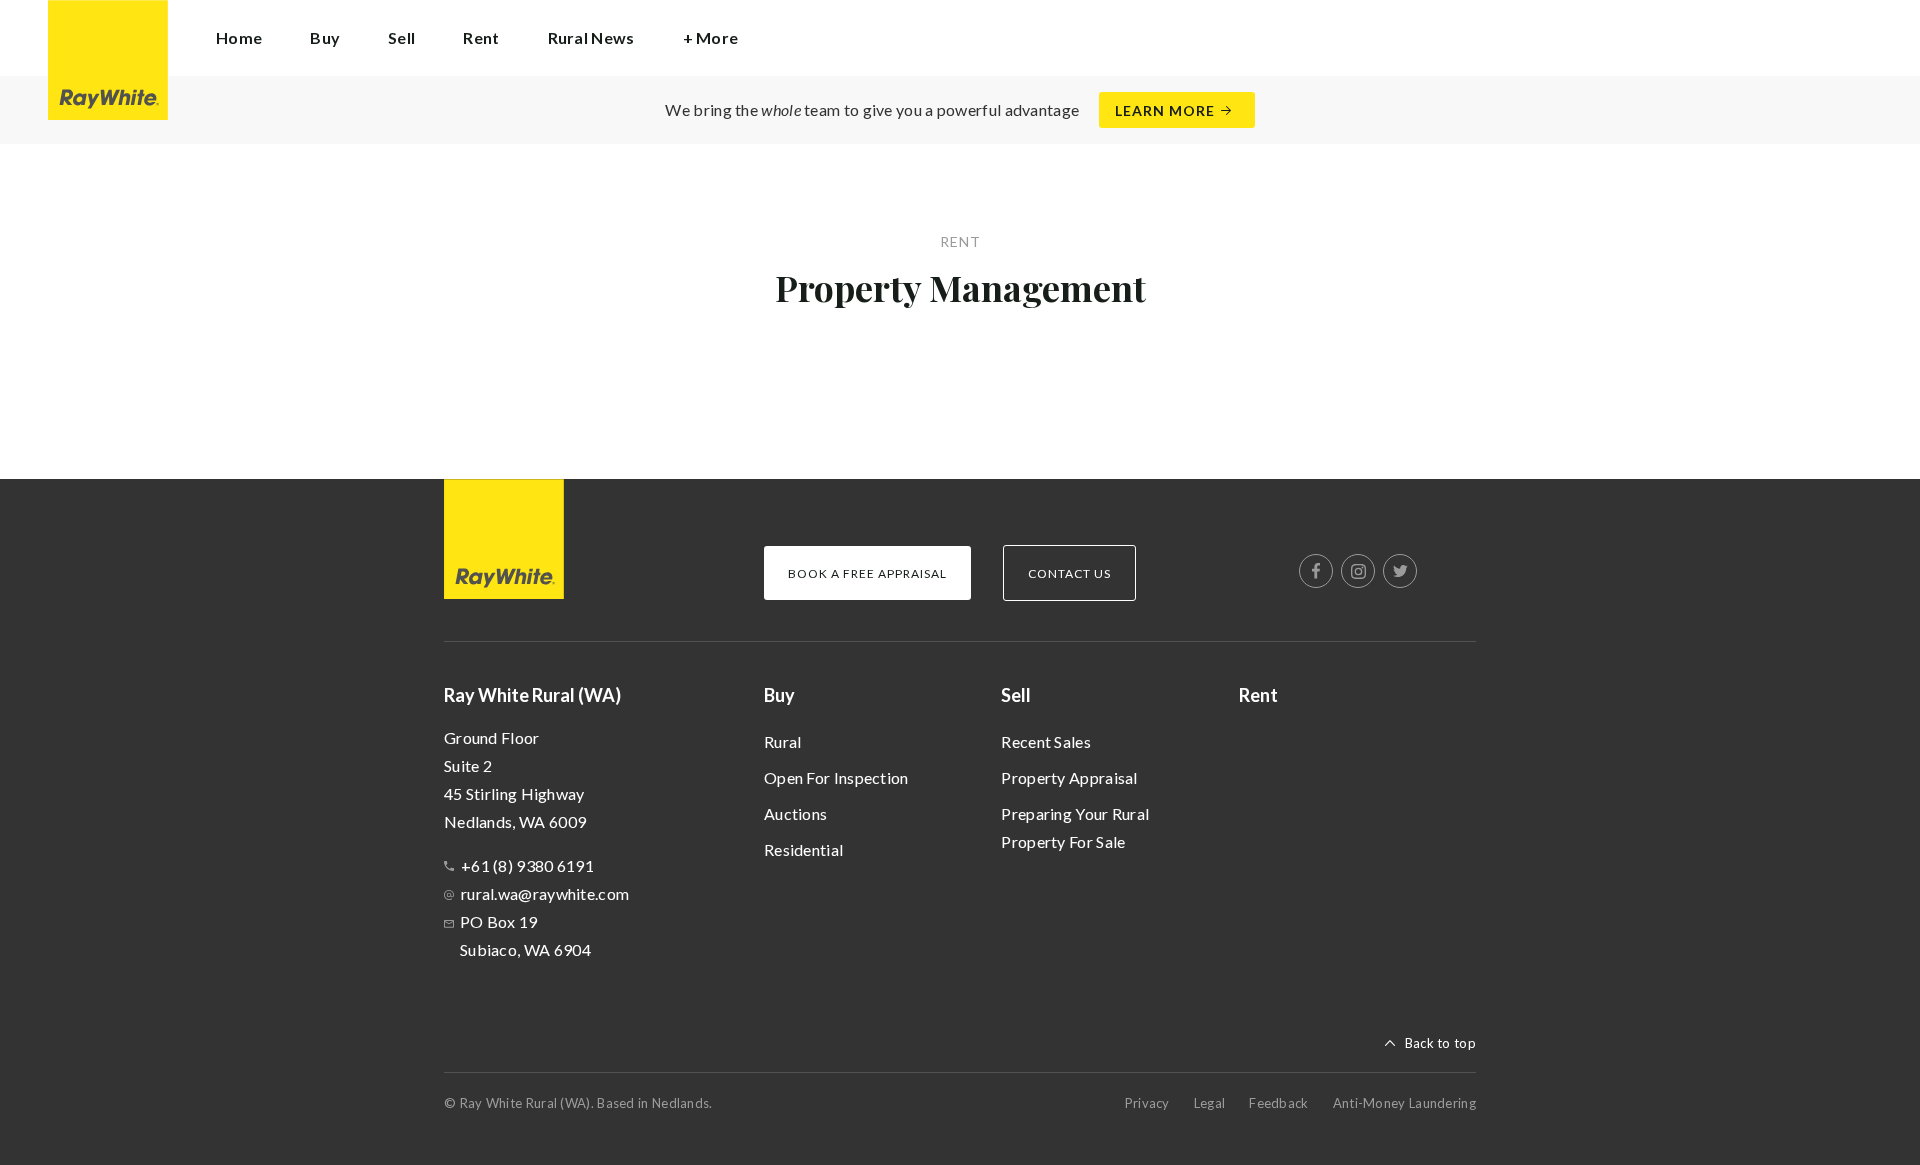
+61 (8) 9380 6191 (527, 865)
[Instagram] (1358, 571)
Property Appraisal (1069, 777)
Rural (783, 741)
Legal (1210, 1103)
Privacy (1147, 1103)
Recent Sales (1046, 741)
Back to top (1440, 1043)
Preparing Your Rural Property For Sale (1075, 827)
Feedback (1278, 1103)
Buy (779, 695)
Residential (803, 849)
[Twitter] (1400, 571)
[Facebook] (1316, 571)
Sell (1016, 695)
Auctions (795, 813)
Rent (481, 37)
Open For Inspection (836, 777)
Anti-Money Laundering (1404, 1103)
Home (239, 37)
